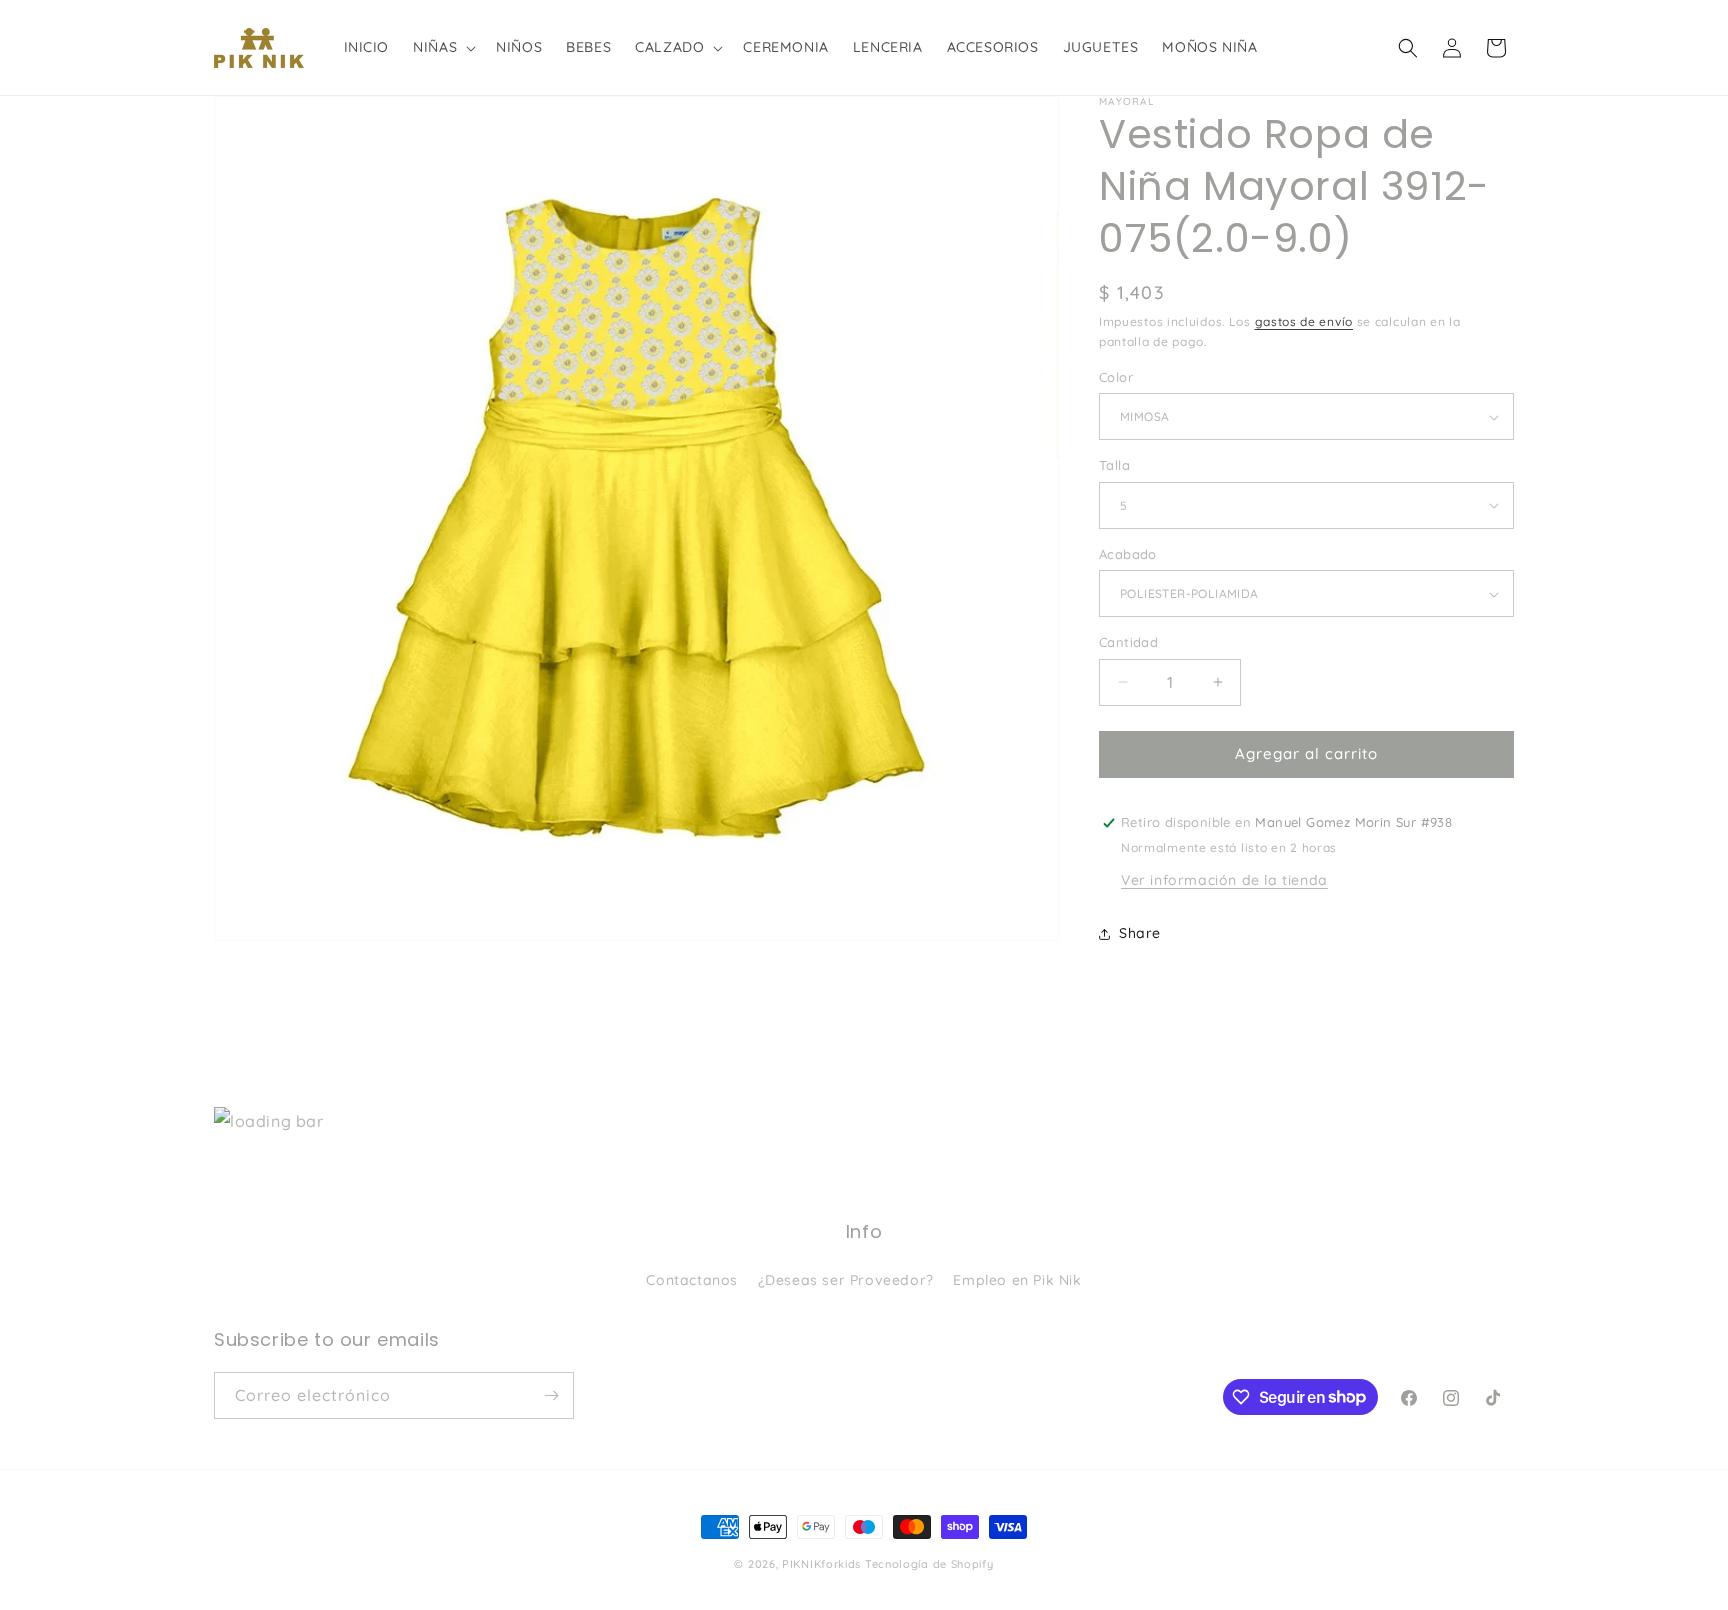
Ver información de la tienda (1224, 880)
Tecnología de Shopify (929, 1564)
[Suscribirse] (551, 1395)
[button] (442, 47)
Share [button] (1140, 933)
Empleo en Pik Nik (1017, 1280)
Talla (1114, 465)
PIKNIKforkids (821, 1564)
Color (1116, 377)
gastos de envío (1304, 321)
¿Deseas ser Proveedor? (846, 1280)
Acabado (1128, 554)
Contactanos (692, 1280)
